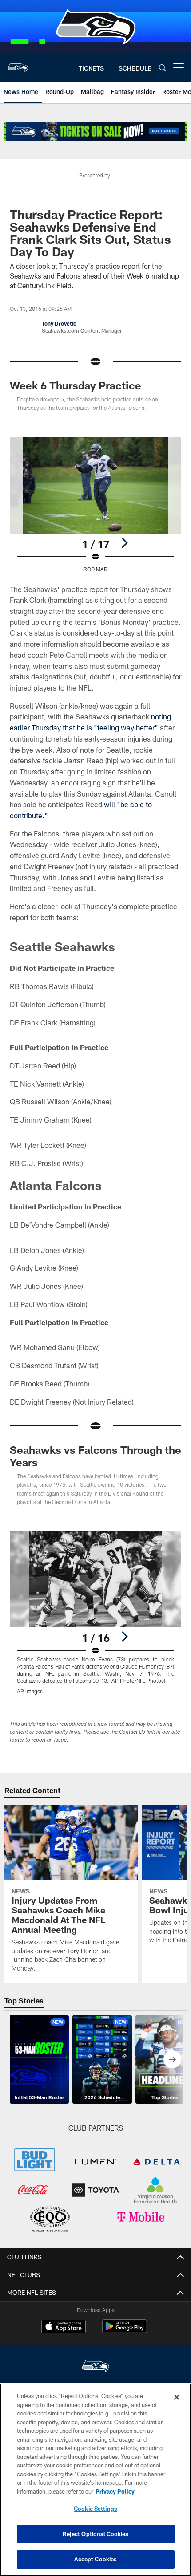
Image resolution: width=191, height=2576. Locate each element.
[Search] (163, 68)
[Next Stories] (172, 2059)
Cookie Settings (95, 2509)
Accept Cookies (96, 2559)
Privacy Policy (115, 2491)
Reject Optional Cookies (96, 2534)
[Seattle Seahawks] (95, 2367)
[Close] (177, 2397)
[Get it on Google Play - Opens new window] (125, 2331)
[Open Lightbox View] (95, 505)
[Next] (124, 543)
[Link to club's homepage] (18, 64)
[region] (95, 2480)
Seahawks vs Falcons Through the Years (95, 1456)
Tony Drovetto (59, 323)
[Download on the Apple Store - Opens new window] (64, 2327)
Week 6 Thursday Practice (76, 385)
